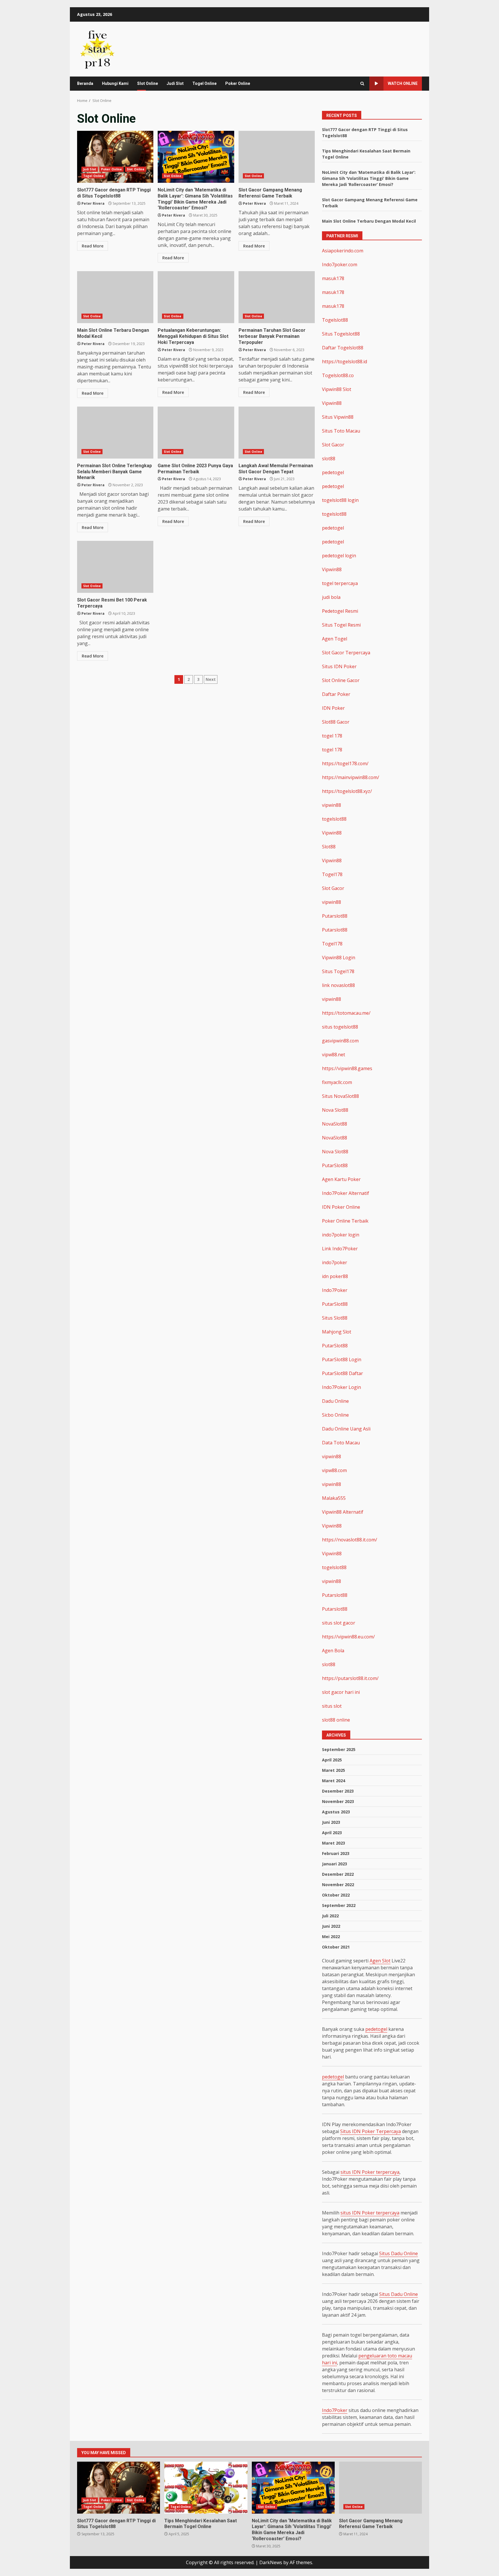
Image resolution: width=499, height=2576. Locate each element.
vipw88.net (334, 1055)
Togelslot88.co (338, 375)
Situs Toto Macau (341, 431)
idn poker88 (335, 1276)
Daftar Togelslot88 (343, 348)
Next (211, 679)
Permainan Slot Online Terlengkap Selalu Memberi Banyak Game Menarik (115, 433)
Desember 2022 (338, 1874)
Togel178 (332, 874)
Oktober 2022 (336, 1895)
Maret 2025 (334, 1770)
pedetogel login (339, 556)
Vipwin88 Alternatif (343, 1512)
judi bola (331, 597)
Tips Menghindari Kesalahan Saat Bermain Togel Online (206, 2488)
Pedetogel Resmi (340, 611)
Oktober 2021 (336, 1947)
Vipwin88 (332, 403)
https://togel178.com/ (345, 763)
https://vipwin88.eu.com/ (348, 1637)
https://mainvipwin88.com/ (351, 777)
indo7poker (335, 1262)
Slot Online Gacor (341, 680)
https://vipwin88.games (347, 1068)
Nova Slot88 (335, 1110)
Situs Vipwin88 (338, 417)
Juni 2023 (331, 1822)
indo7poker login (341, 1235)
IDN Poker (333, 708)
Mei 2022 (331, 1937)
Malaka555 (334, 1498)
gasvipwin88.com (340, 1041)
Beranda (85, 83)
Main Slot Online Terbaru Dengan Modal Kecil (115, 297)
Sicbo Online (335, 1415)
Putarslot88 (335, 916)
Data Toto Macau (341, 1443)
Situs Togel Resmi (341, 625)
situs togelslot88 (340, 1027)
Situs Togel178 (338, 971)
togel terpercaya (340, 583)
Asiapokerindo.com (343, 251)
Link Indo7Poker (340, 1249)
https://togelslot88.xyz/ (347, 791)
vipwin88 (332, 805)
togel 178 (332, 736)
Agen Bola (333, 1651)
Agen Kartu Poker (341, 1179)
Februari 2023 (336, 1853)
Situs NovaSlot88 (340, 1096)
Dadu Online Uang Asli (346, 1429)
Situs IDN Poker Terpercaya (370, 2131)
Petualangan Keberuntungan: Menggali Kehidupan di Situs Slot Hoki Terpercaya (196, 297)
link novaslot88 (338, 985)
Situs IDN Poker (339, 666)
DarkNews (271, 2562)
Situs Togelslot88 (341, 334)
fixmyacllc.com (337, 1082)
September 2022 (339, 1905)
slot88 (329, 459)
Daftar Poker (336, 694)
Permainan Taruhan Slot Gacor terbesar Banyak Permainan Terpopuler (277, 297)
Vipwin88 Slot (337, 389)
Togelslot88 (335, 320)
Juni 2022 (331, 1926)
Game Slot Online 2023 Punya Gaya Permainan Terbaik (196, 433)
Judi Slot (175, 83)
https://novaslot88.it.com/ (350, 1540)
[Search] (362, 84)
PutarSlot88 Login (342, 1359)
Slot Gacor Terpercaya (346, 653)
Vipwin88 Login (339, 958)
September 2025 (339, 1749)
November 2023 (338, 1801)
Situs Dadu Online (399, 2253)
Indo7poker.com (340, 265)
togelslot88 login (340, 500)
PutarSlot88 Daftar (342, 1373)
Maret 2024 (334, 1781)
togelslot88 (334, 514)
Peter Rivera (93, 203)
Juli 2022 (330, 1916)
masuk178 (333, 278)
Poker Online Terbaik (345, 1221)
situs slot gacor (339, 1623)
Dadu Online (335, 1401)
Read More (93, 246)
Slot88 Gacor (336, 722)
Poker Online (238, 83)
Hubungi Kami (115, 83)
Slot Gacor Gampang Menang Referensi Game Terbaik (277, 157)
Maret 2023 (334, 1843)
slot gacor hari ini (341, 1692)
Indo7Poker (335, 1290)
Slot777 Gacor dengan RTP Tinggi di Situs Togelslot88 (115, 157)
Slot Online (148, 83)
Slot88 (329, 847)
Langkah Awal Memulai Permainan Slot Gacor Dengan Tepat (277, 433)
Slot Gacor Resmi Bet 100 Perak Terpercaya (115, 567)
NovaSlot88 (335, 1124)
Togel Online (204, 83)
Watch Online (403, 83)
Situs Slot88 (335, 1318)
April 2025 (332, 1760)
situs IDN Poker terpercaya (370, 2172)
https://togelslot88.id (345, 362)
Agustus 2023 (336, 1812)
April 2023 (332, 1833)
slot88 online (336, 1720)
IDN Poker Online (341, 1207)
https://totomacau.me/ (346, 1013)
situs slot (332, 1706)
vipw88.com (334, 1470)
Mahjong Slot (337, 1332)
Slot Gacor (333, 445)
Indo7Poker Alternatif (346, 1193)
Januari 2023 (335, 1864)
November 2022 (338, 1885)
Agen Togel (335, 639)
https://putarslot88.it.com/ (350, 1678)
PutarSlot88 (335, 1165)
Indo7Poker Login (341, 1387)
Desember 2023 (338, 1791)
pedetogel (333, 472)
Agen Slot (380, 1961)
